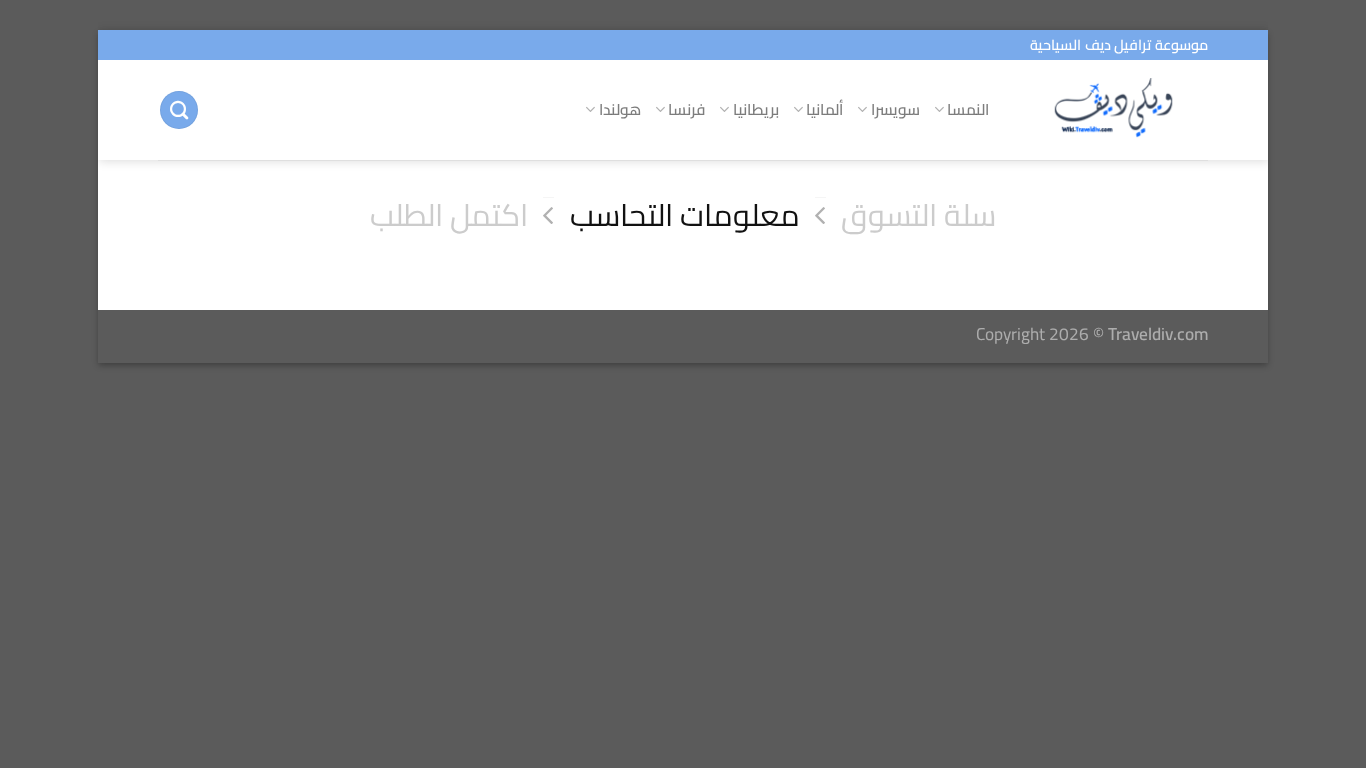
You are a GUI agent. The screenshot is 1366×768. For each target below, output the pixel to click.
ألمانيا (824, 109)
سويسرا (895, 109)
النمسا (968, 109)
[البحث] (179, 110)
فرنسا (686, 109)
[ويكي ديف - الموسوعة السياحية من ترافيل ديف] (1113, 110)
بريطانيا (756, 109)
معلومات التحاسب (685, 215)
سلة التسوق (918, 215)
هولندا (620, 109)
